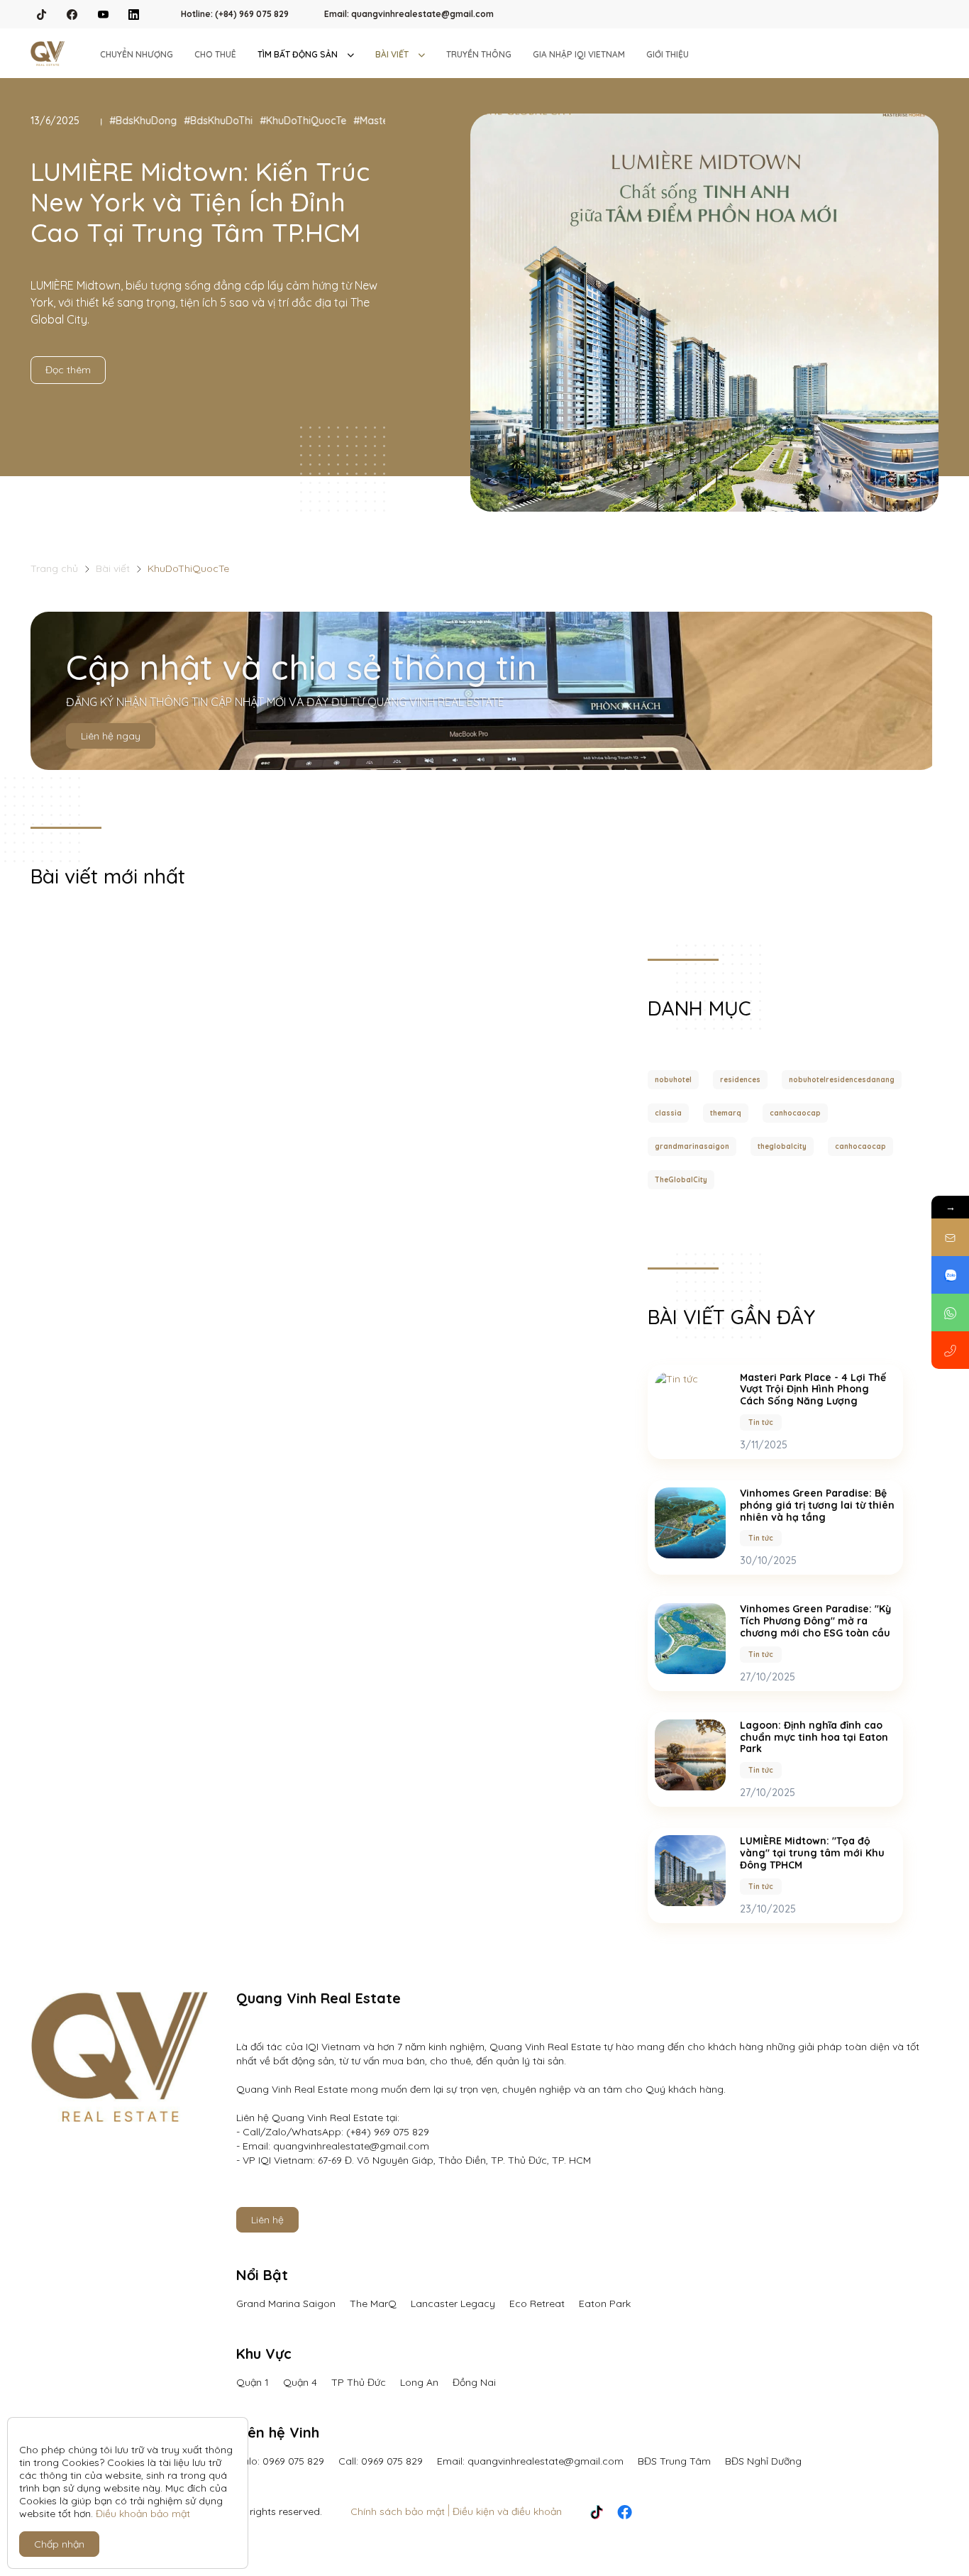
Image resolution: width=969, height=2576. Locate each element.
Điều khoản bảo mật (143, 2514)
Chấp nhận (59, 2544)
